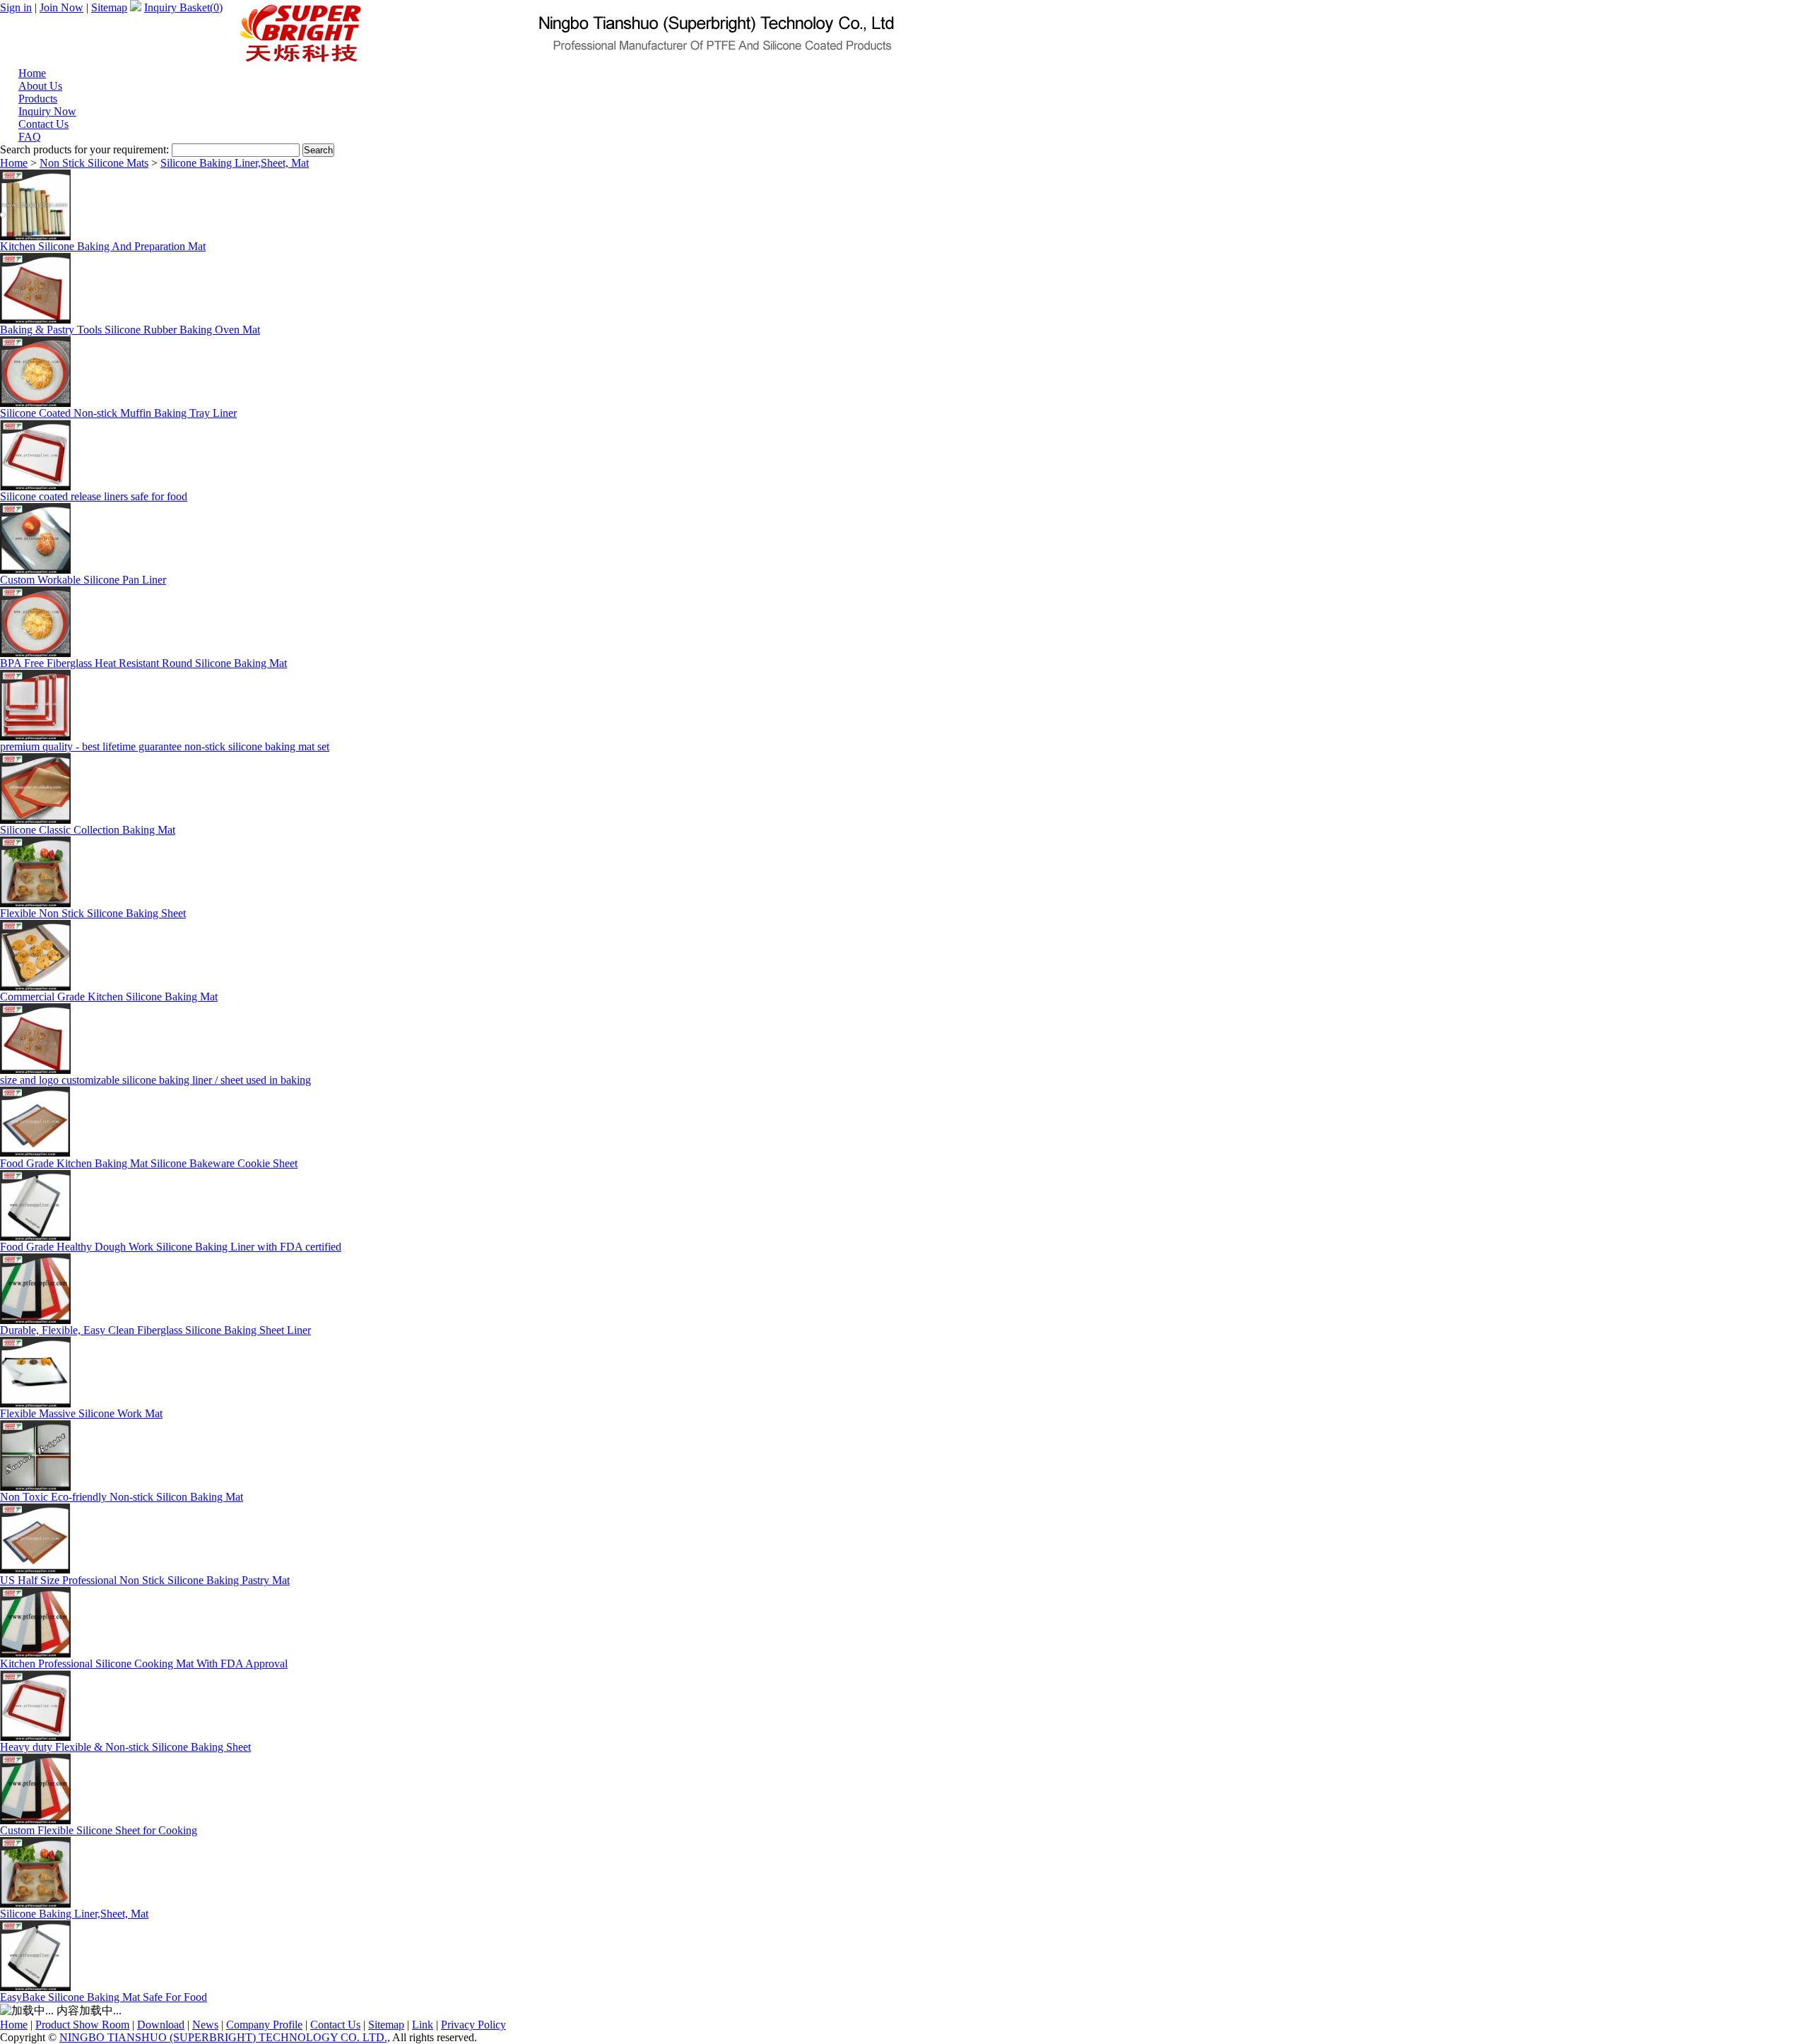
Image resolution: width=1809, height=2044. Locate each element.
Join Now (61, 7)
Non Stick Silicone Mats (94, 163)
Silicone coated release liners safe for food (94, 496)
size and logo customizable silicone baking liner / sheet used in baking (155, 1080)
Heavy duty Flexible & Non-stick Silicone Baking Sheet (125, 1747)
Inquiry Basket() (183, 7)
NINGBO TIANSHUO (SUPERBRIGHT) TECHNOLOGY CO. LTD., (225, 2037)
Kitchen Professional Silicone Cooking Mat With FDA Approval (144, 1664)
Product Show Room (82, 2025)
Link (423, 2025)
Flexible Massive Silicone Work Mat (81, 1413)
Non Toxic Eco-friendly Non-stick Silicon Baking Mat (122, 1497)
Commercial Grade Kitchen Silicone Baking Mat (109, 997)
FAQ (30, 137)
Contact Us (335, 2025)
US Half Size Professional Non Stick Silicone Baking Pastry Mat (145, 1580)
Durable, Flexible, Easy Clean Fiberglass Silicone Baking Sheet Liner (155, 1330)
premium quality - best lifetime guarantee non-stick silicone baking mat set (165, 746)
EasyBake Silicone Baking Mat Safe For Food (104, 1997)
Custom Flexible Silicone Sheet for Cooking (99, 1830)
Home (14, 163)
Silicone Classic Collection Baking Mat (88, 830)
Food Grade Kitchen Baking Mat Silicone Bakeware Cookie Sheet (149, 1163)
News (205, 2025)
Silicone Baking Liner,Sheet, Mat (235, 163)
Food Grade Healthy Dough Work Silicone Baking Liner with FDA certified (171, 1247)
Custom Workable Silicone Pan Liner (83, 580)
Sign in (16, 7)
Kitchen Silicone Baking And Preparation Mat (103, 246)
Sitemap (109, 7)
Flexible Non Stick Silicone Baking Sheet (93, 913)
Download (161, 2025)
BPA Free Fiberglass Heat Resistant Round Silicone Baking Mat (143, 663)
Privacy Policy (473, 2025)
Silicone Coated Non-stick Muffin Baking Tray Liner (118, 413)
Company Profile (264, 2025)
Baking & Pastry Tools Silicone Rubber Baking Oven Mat (130, 330)
